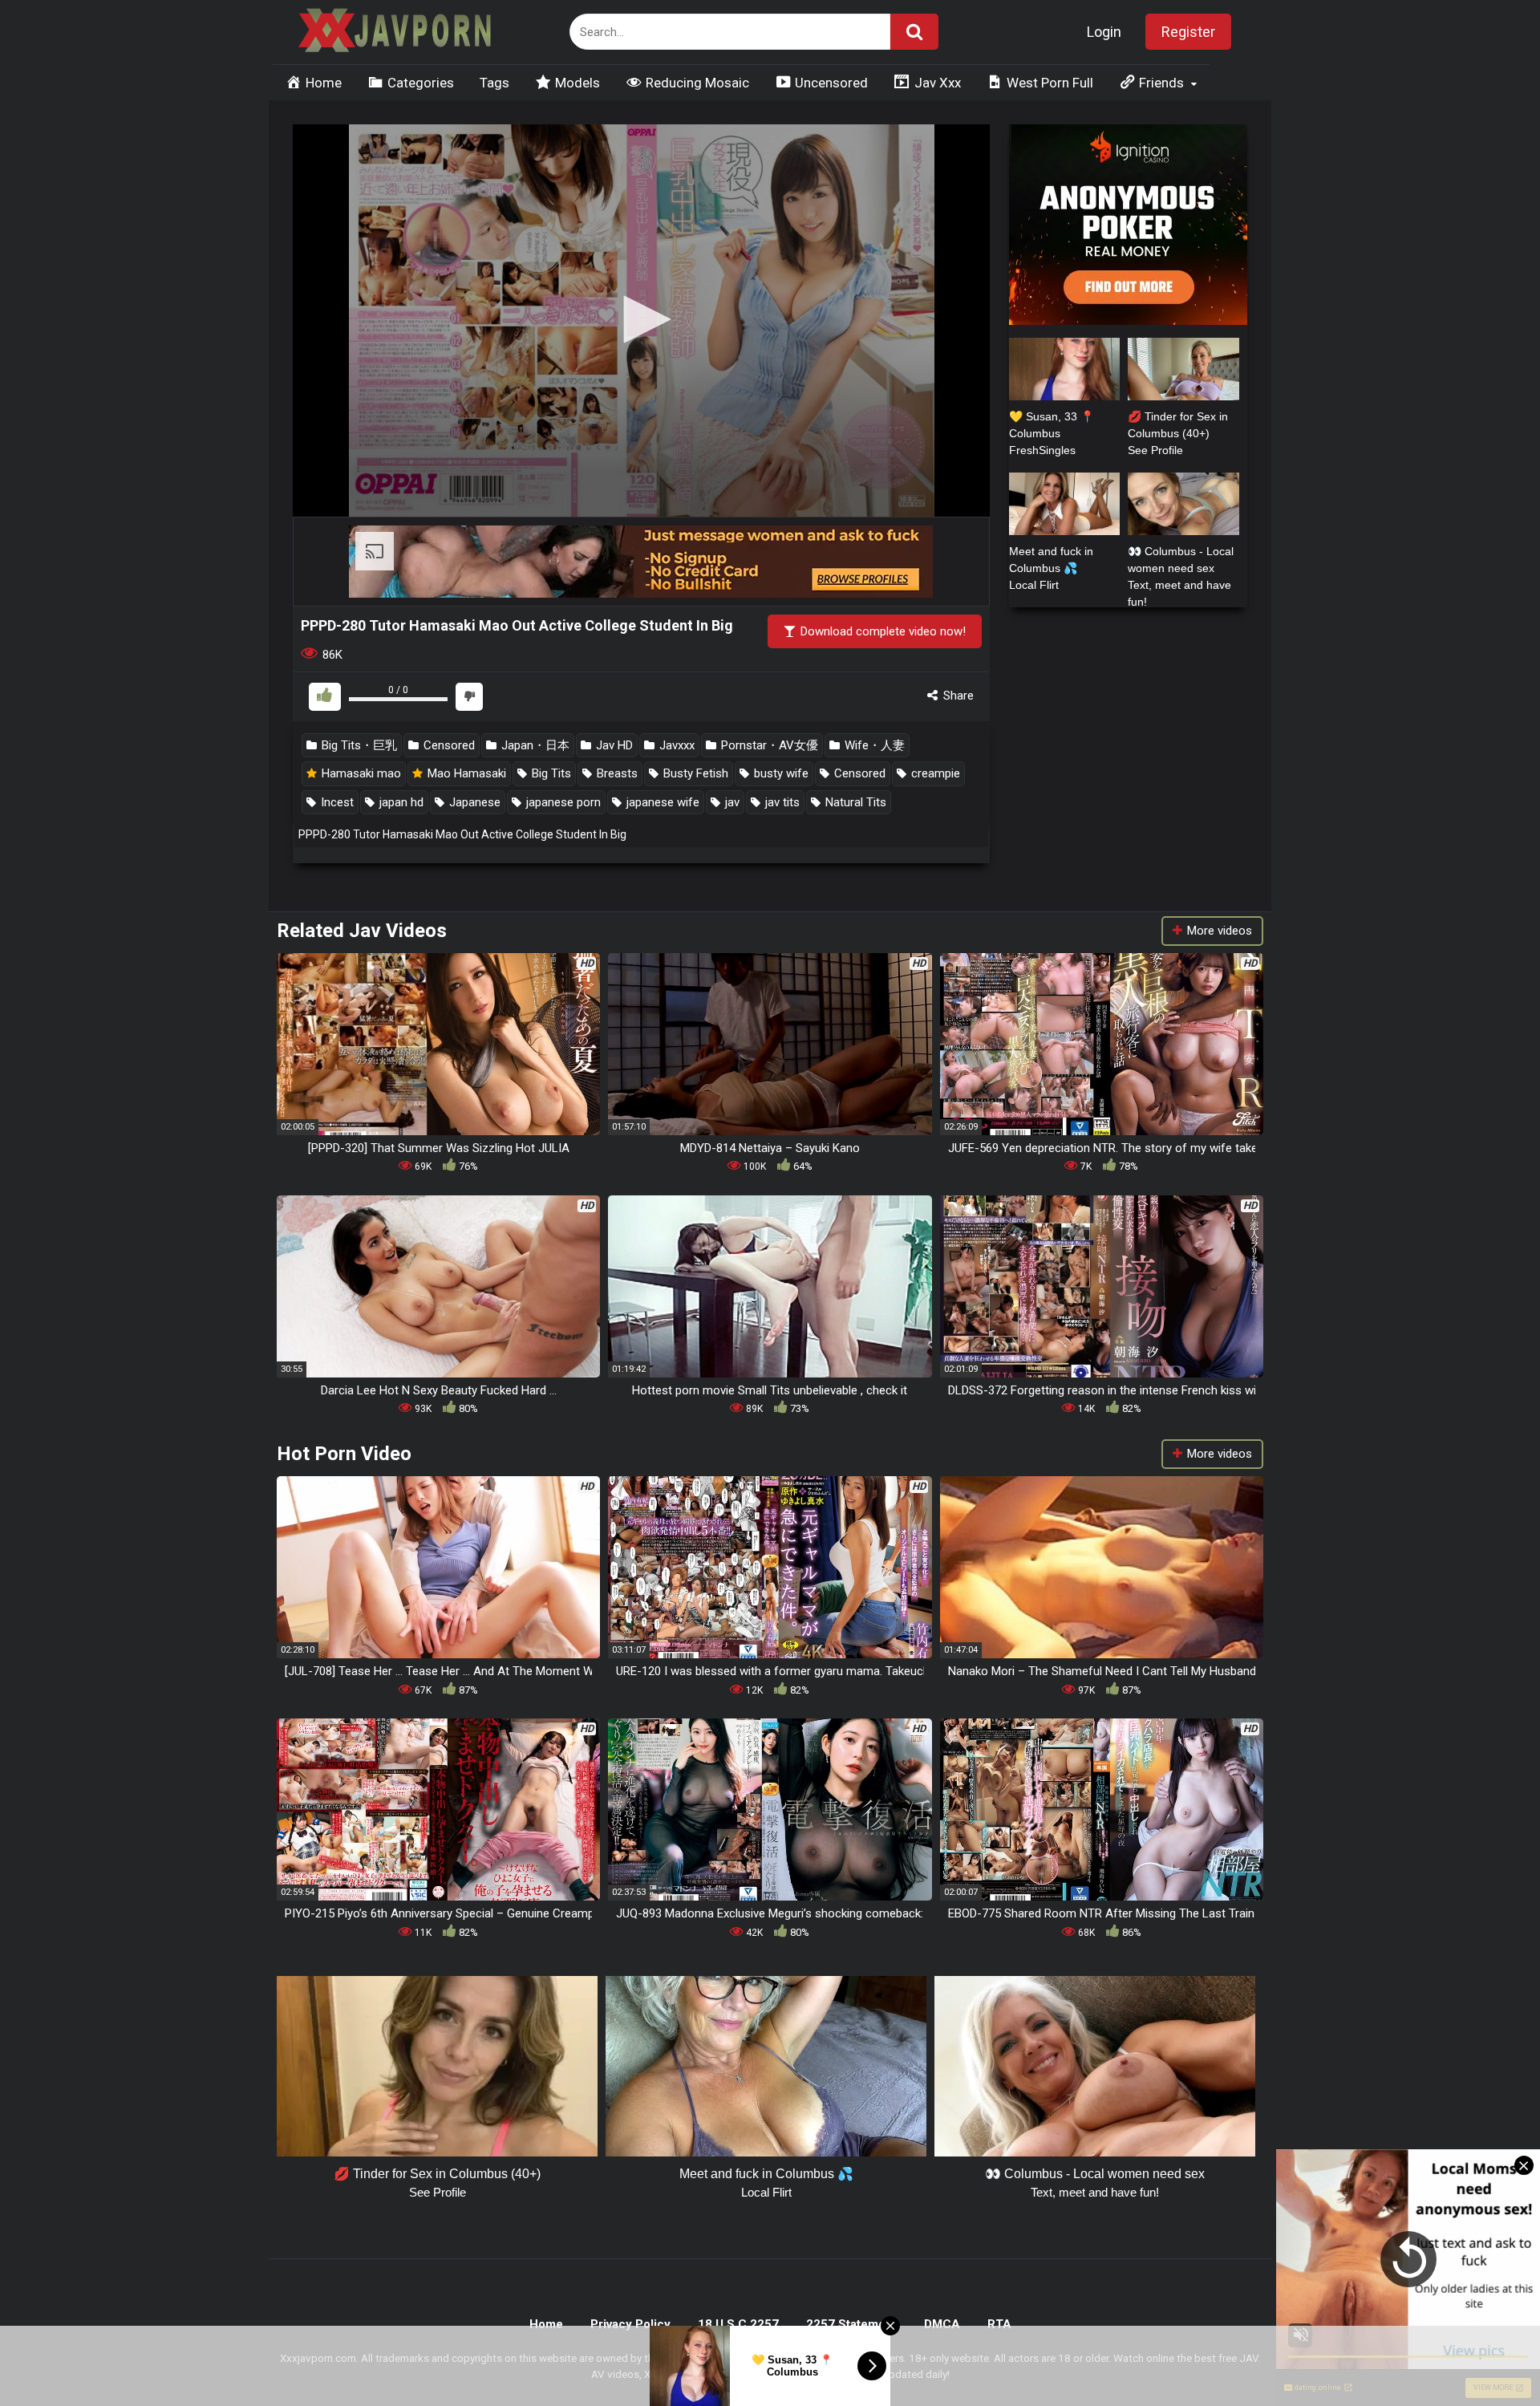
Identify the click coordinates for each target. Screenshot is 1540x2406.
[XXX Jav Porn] (393, 32)
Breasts (616, 773)
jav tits (781, 802)
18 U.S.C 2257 (738, 2324)
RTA (999, 2324)
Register (1188, 32)
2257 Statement (851, 2324)
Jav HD (613, 745)
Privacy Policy (630, 2324)
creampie (934, 773)
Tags (494, 83)
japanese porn (562, 802)
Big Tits (550, 773)
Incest (336, 802)
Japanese (473, 802)
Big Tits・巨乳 (358, 745)
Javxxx (675, 745)
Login (1104, 32)
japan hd (400, 802)
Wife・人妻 (873, 745)
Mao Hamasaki (465, 773)
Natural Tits (854, 802)
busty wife (780, 773)
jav (731, 802)
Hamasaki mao (360, 773)
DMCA (942, 2324)
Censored (448, 745)
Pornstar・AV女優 (768, 745)
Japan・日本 (534, 745)
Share (957, 696)
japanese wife (661, 802)
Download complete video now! (881, 631)
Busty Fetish (694, 773)
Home (546, 2324)
